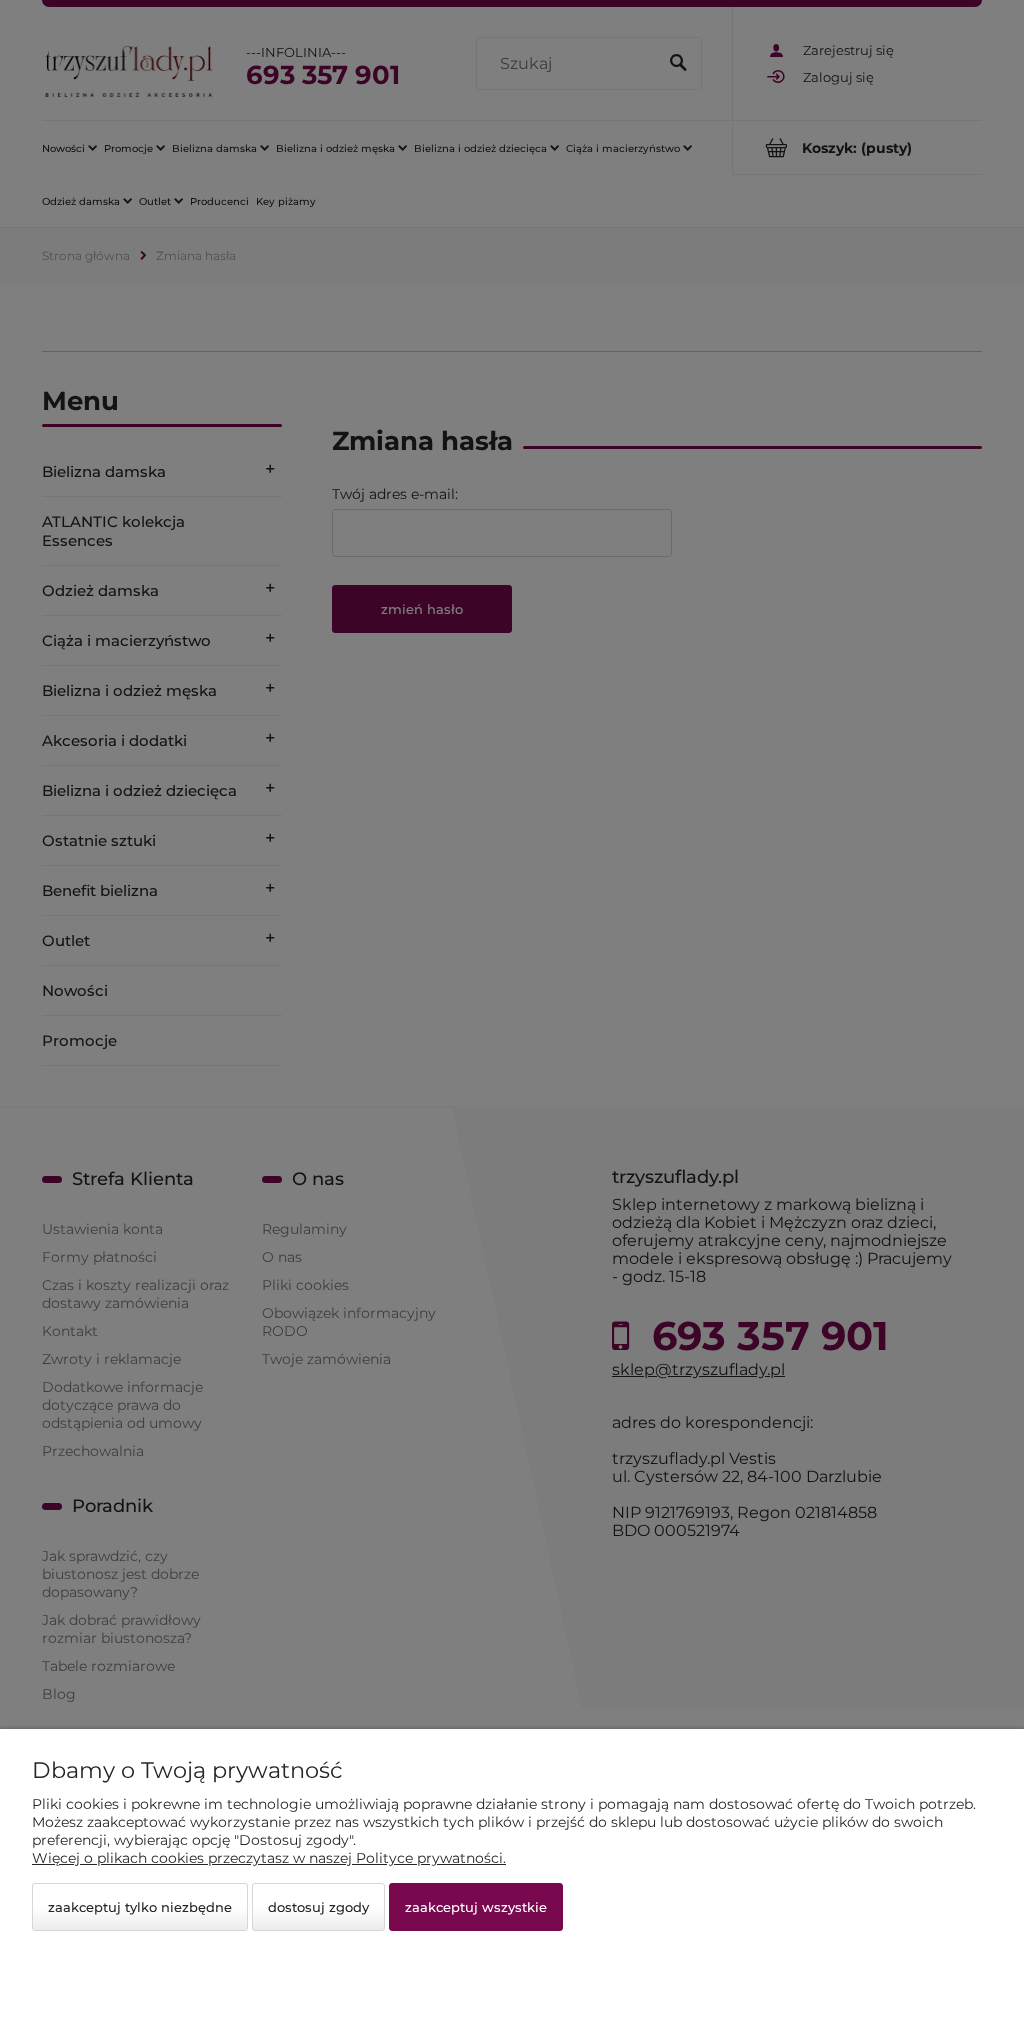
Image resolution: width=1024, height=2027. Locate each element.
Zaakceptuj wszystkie (476, 1907)
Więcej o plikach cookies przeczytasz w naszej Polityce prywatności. (269, 1858)
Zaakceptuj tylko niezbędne (140, 1907)
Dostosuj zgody (318, 1907)
